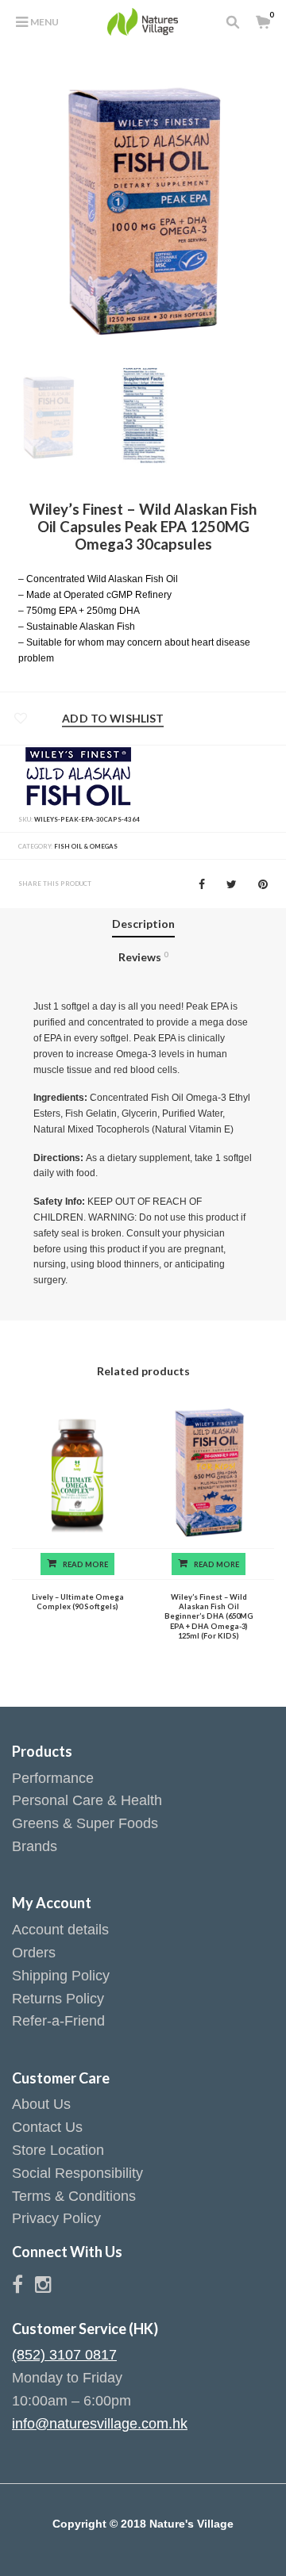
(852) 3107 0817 (64, 2355)
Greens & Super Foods (85, 1823)
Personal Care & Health (87, 1800)
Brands (35, 1846)
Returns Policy (58, 1999)
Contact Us (47, 2127)
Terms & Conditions (74, 2196)
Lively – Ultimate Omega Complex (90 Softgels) (78, 1602)
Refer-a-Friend (58, 2021)
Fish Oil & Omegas (86, 846)
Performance (53, 1778)
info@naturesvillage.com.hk (100, 2424)
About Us (41, 2104)
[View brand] (78, 775)
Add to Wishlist (113, 719)
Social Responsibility (77, 2173)
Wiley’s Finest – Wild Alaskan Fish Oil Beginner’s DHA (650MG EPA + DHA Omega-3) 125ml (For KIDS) (209, 1617)
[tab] (143, 925)
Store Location (58, 2150)
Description (143, 924)
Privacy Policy (56, 2218)
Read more (85, 1564)
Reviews (143, 957)
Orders (34, 1953)
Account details (60, 1930)
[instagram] (43, 2287)
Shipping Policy (61, 1976)
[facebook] (23, 2287)
